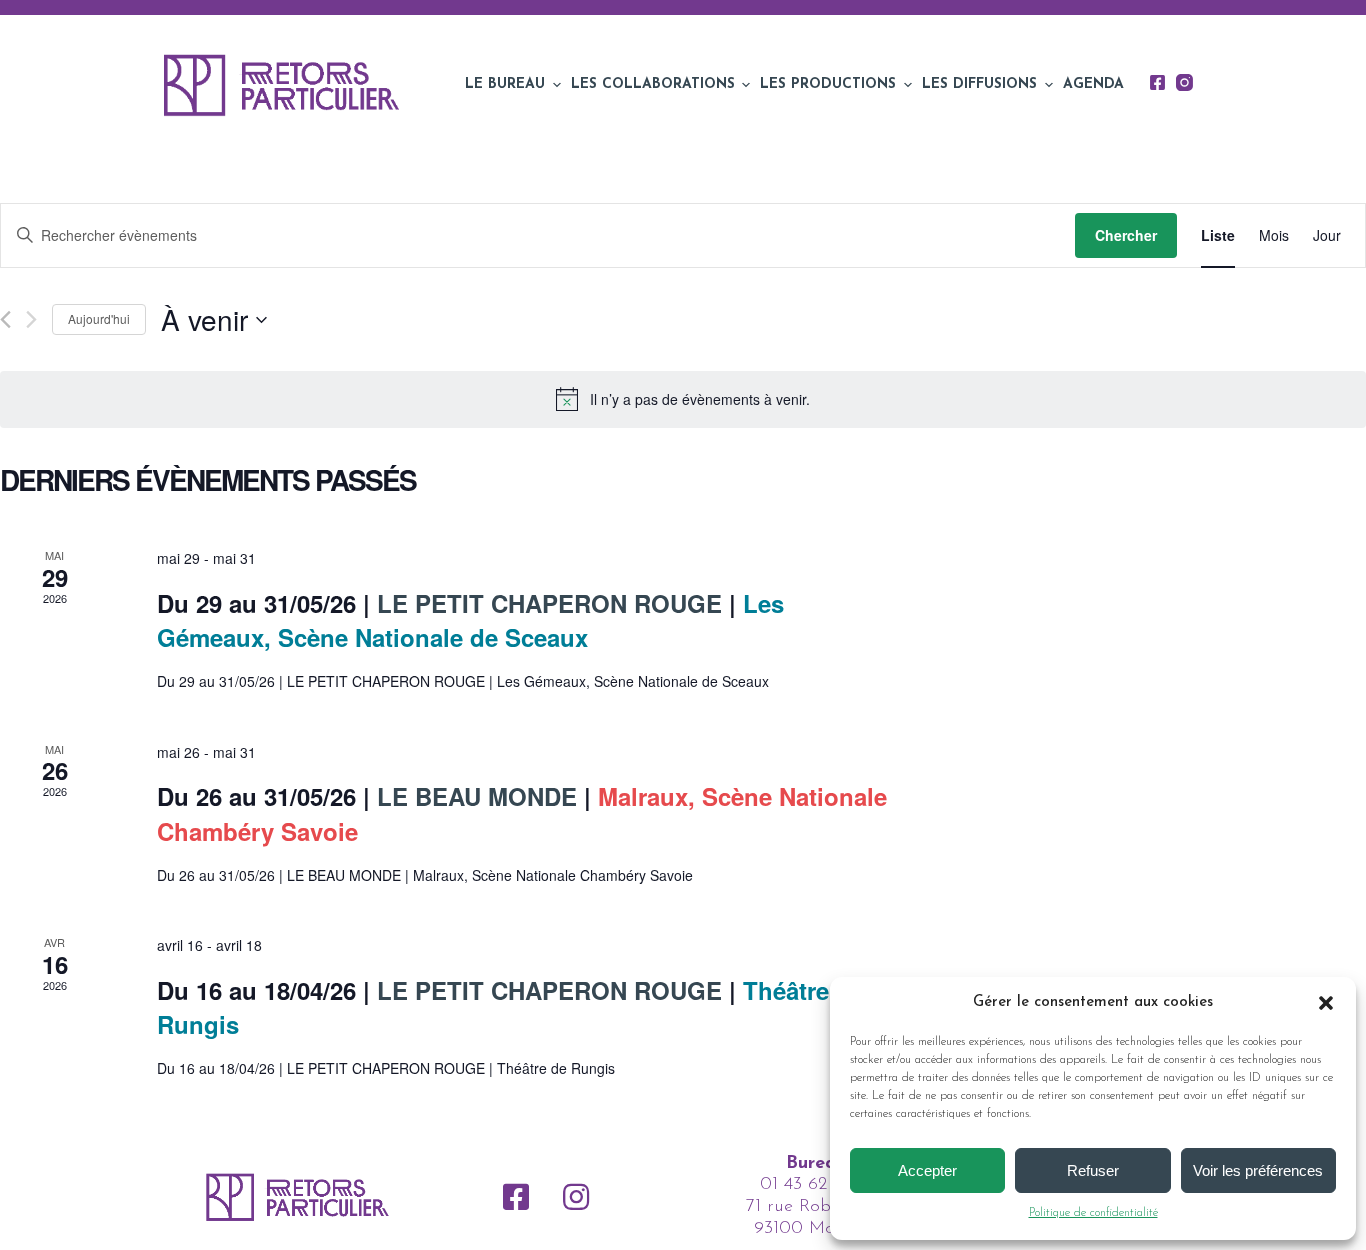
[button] (1326, 1003)
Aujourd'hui (99, 318)
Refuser (1093, 1170)
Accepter (927, 1170)
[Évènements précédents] (5, 319)
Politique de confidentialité (1093, 1213)
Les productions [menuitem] (828, 84)
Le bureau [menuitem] (505, 84)
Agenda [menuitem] (1093, 84)
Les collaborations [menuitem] (653, 84)
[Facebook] (1157, 82)
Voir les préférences (1258, 1170)
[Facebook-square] (516, 1197)
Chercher (1126, 235)
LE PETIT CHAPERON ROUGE (546, 603)
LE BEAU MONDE (473, 796)
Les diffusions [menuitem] (979, 84)
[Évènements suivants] (31, 319)
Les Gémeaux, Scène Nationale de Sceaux (470, 620)
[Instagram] (1184, 82)
